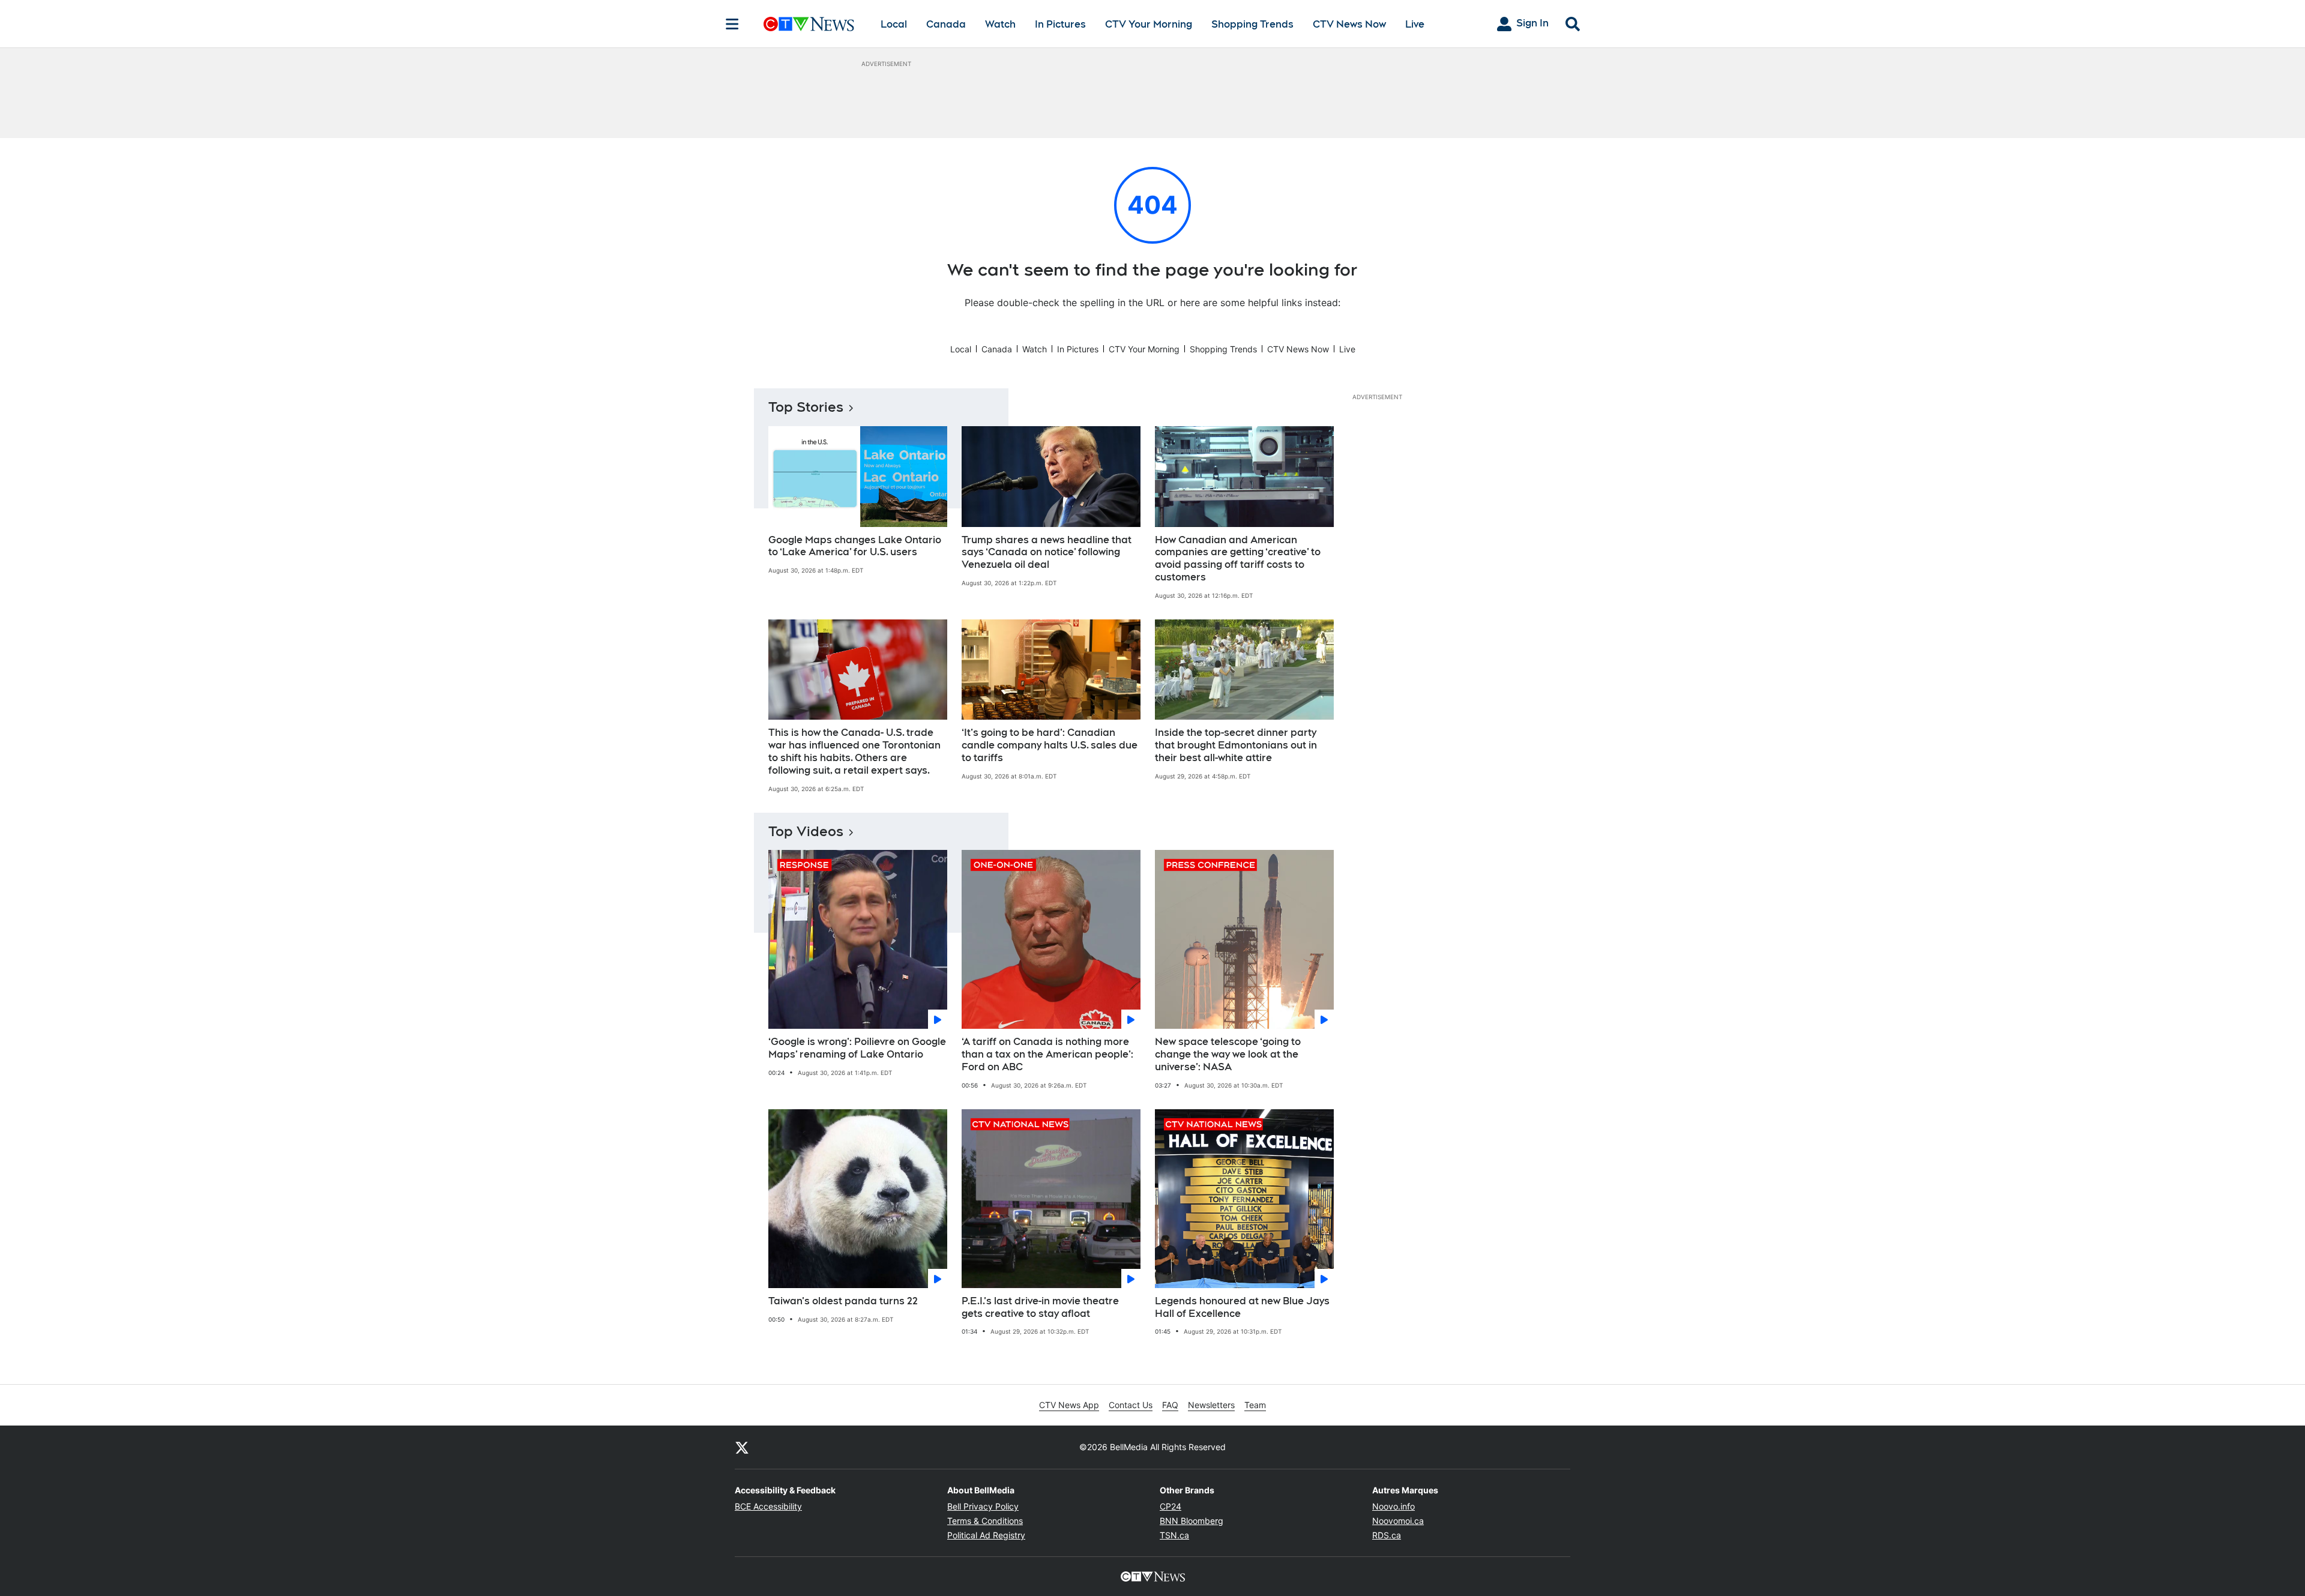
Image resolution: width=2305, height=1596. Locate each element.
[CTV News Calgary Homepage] (809, 24)
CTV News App (1069, 1405)
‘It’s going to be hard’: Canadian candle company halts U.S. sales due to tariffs (1050, 745)
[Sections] (732, 24)
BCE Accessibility (768, 1506)
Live (1415, 24)
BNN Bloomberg (1192, 1521)
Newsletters (1211, 1405)
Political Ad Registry (986, 1535)
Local (894, 24)
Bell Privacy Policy (983, 1506)
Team (1255, 1405)
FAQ (1170, 1405)
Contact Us (1131, 1405)
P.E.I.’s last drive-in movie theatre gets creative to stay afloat (1040, 1307)
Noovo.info (1394, 1506)
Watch (1000, 24)
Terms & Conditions (985, 1521)
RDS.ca (1387, 1535)
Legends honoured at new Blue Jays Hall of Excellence (1242, 1307)
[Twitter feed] (742, 1447)
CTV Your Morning (1149, 24)
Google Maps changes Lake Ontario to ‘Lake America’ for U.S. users (855, 546)
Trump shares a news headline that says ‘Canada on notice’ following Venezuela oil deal (1047, 553)
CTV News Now (1349, 24)
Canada (946, 24)
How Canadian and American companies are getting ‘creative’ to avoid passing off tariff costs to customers (1238, 559)
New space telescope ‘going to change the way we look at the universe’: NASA (1228, 1054)
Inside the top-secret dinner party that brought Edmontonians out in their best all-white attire (1236, 745)
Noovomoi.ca (1398, 1521)
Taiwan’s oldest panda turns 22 (843, 1301)
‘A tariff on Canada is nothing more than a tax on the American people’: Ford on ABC (1047, 1054)
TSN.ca (1174, 1535)
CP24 (1171, 1506)
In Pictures (1060, 24)
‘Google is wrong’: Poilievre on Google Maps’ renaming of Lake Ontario (857, 1048)
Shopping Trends (1252, 24)
